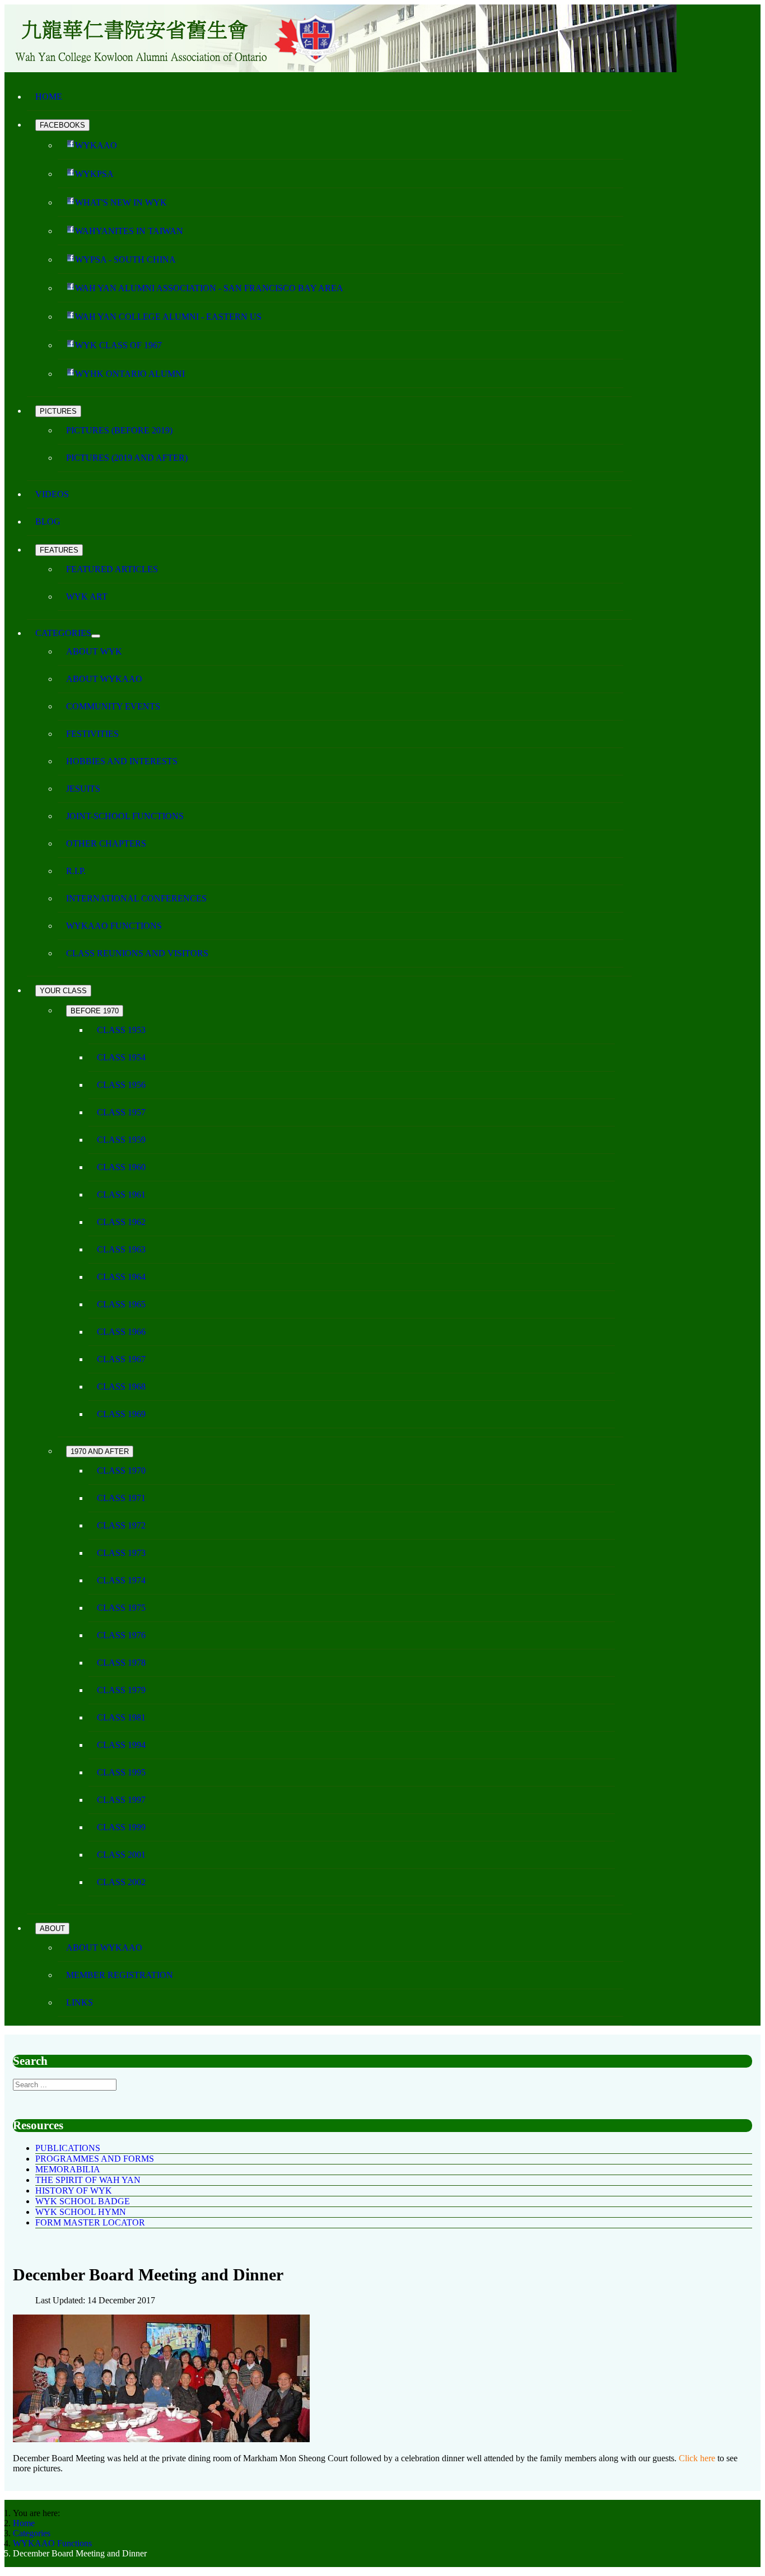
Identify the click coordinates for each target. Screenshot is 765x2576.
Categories (63, 633)
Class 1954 (121, 1057)
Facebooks (62, 125)
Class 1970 (121, 1471)
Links (80, 2002)
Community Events (113, 706)
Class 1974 (121, 1580)
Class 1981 (121, 1717)
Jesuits (83, 789)
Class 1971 (121, 1498)
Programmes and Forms (95, 2159)
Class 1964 (121, 1277)
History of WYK (74, 2191)
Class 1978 (121, 1663)
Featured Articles (112, 569)
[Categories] (96, 636)
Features (59, 550)
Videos (52, 494)
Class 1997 (121, 1800)
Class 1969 (121, 1414)
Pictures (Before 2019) (119, 430)
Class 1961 (121, 1195)
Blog (48, 522)
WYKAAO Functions (114, 926)
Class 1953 (121, 1030)
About (52, 1929)
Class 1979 (121, 1690)
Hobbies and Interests (122, 761)
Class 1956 (121, 1085)
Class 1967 (121, 1359)
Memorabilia (68, 2169)
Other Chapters (106, 843)
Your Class (63, 991)
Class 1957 (121, 1112)
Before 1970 (95, 1011)
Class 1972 (121, 1525)
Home (49, 97)
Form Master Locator (90, 2222)
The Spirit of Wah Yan (88, 2180)
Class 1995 (121, 1772)
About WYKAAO (104, 679)
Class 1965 (121, 1304)
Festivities (92, 734)
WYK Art (87, 597)
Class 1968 (121, 1387)
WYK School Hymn (81, 2212)
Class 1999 (121, 1827)
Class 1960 (121, 1167)
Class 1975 (121, 1608)
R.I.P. (76, 871)
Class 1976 (121, 1635)
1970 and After (100, 1451)
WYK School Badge (83, 2201)
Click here (697, 2458)
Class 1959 (121, 1140)
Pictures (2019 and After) (127, 458)
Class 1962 (121, 1222)
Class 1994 (121, 1745)
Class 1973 (121, 1553)
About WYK (94, 651)
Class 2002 (121, 1882)
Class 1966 (121, 1332)
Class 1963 (121, 1249)
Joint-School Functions (125, 816)
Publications (68, 2148)
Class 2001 (121, 1855)
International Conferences (136, 898)
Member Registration (120, 1975)
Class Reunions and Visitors (137, 953)
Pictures (58, 411)
